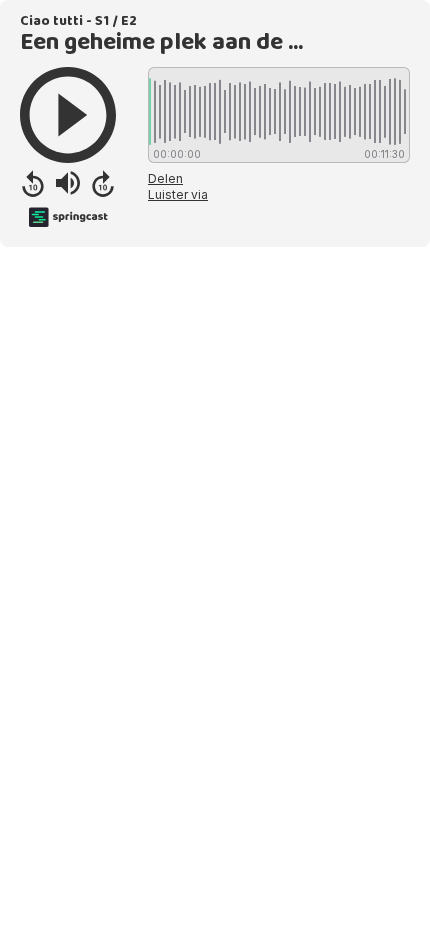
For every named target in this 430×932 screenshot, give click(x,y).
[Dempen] (68, 183)
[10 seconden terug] (33, 183)
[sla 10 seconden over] (103, 183)
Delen (165, 178)
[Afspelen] (68, 115)
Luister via (178, 194)
